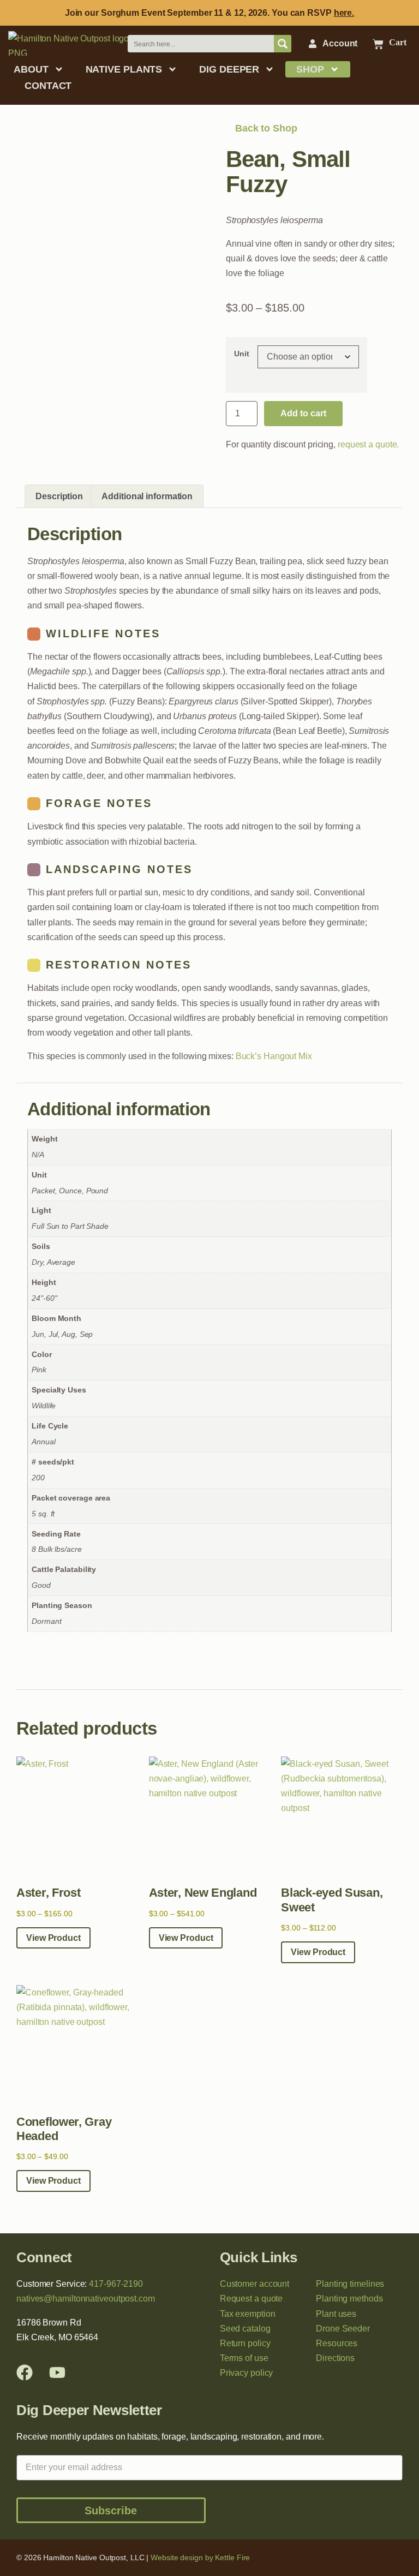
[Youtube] (57, 2372)
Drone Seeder (343, 2329)
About (31, 69)
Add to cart (303, 413)
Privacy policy (247, 2373)
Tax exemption (248, 2314)
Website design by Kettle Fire (200, 2557)
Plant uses (336, 2314)
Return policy (245, 2343)
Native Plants (124, 69)
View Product (53, 1938)
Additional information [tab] (147, 496)
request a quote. (368, 444)
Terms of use (244, 2358)
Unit (242, 354)
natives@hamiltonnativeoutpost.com (86, 2299)
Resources (337, 2343)
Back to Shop (265, 128)
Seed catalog (245, 2329)
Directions (335, 2358)
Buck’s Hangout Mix (274, 1056)
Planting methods (349, 2299)
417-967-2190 (116, 2284)
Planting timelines (350, 2284)
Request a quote (252, 2299)
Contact (48, 86)
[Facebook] (25, 2372)
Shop (310, 69)
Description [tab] (59, 496)
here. (344, 13)
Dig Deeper (229, 69)
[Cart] (378, 44)
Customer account (255, 2284)
